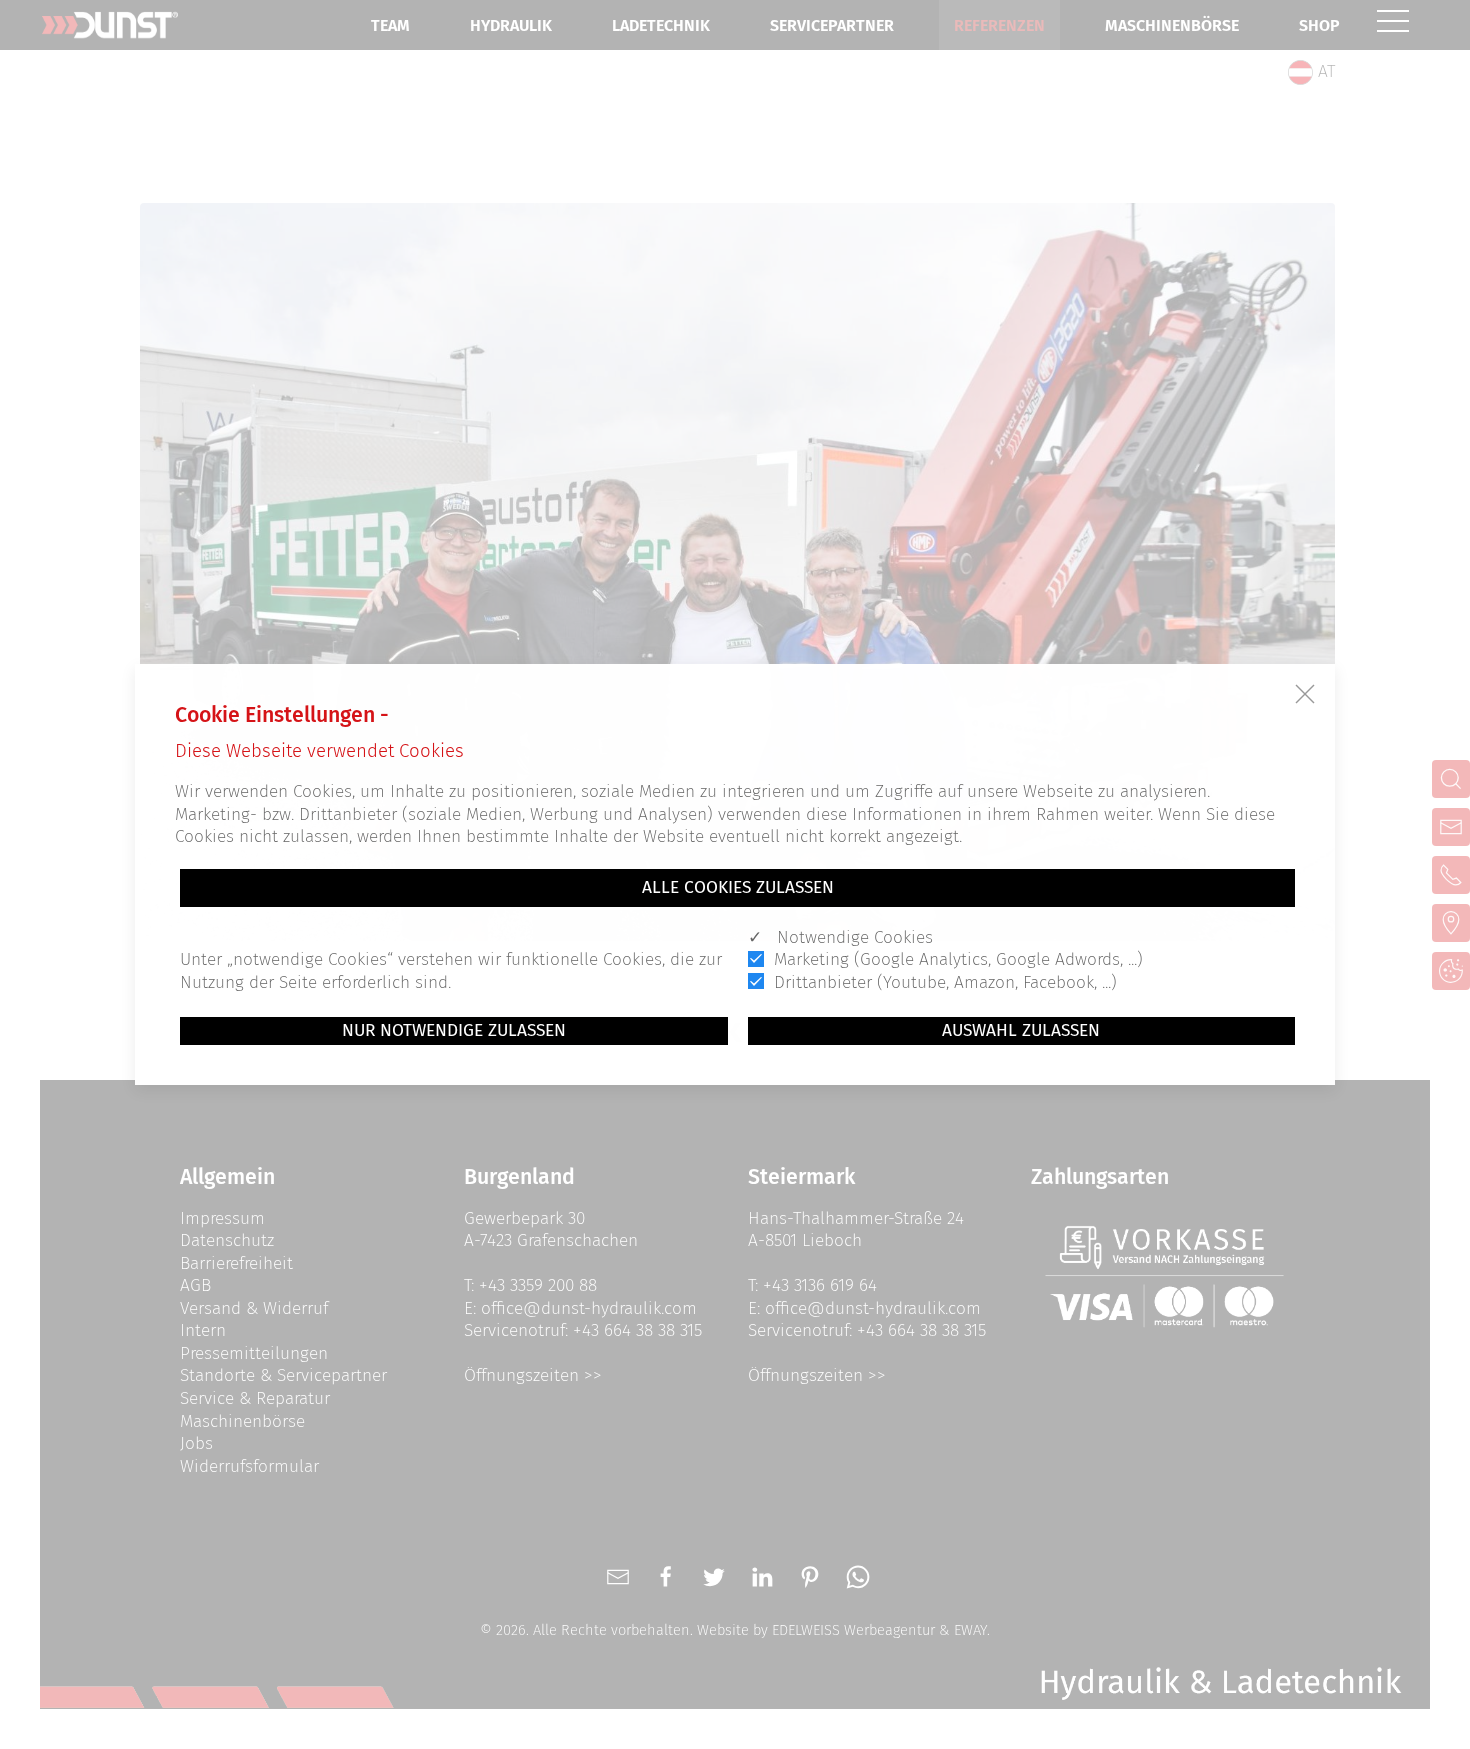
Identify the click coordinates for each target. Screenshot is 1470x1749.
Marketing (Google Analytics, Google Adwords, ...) (958, 959)
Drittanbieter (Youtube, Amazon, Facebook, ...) (945, 982)
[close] (1305, 694)
